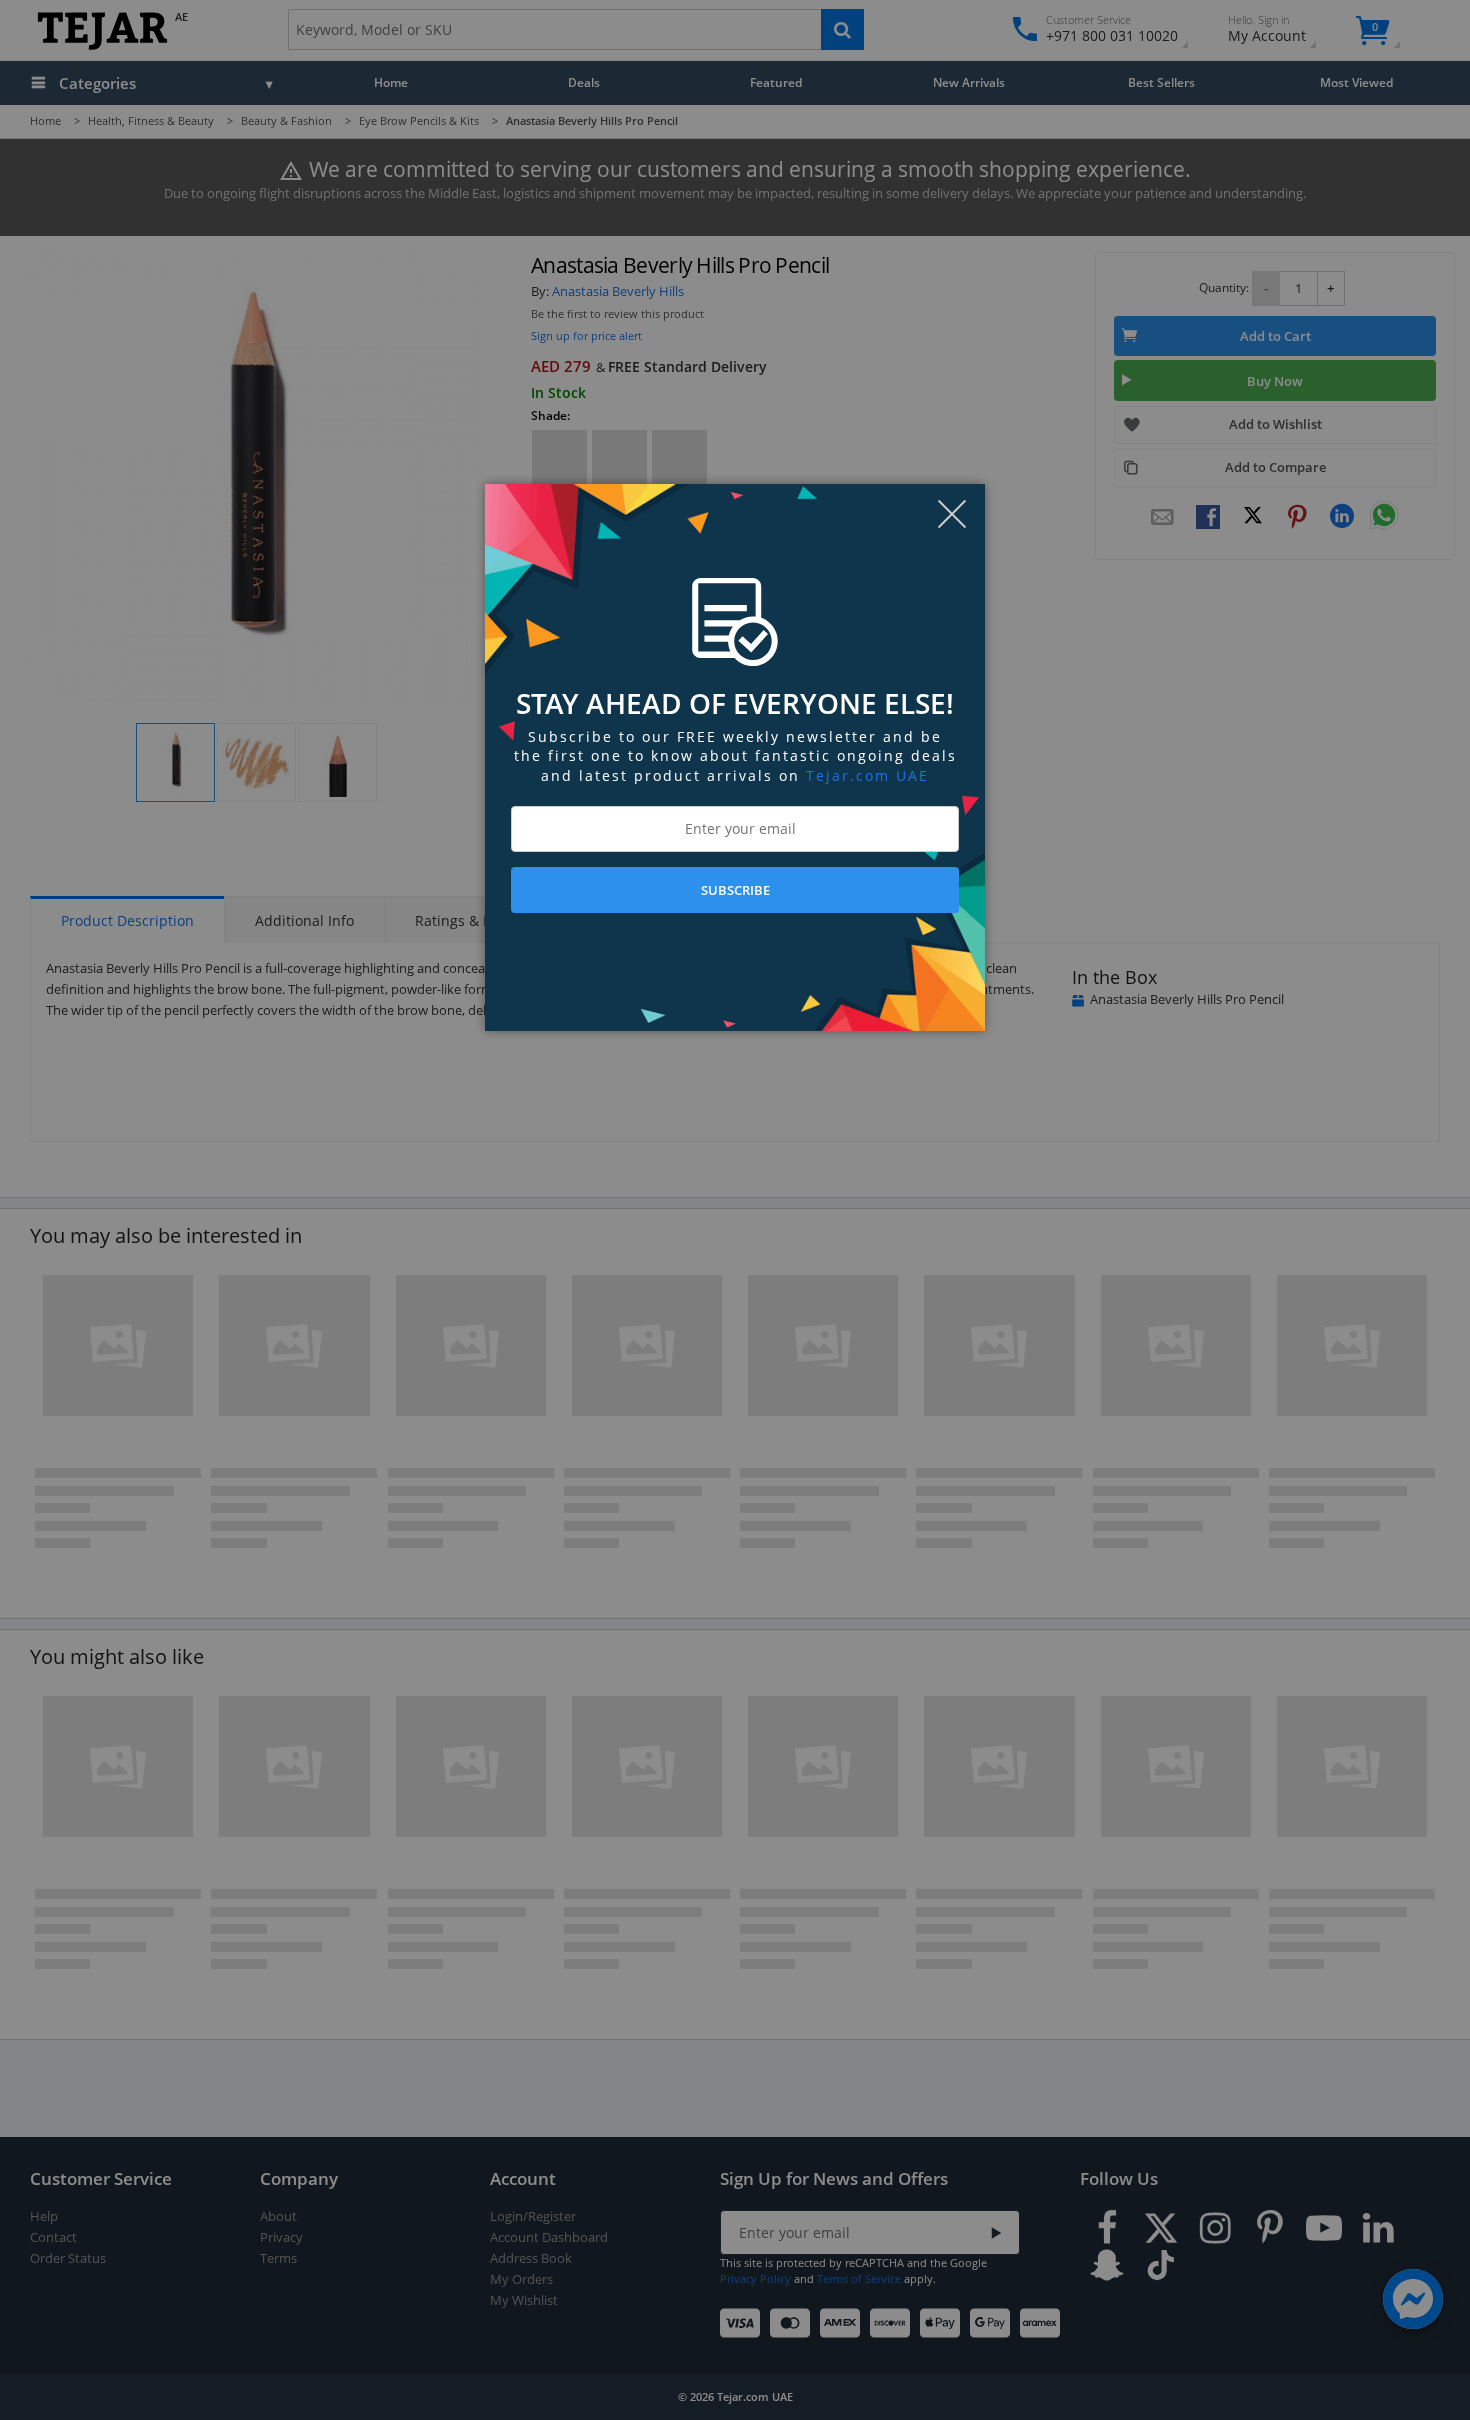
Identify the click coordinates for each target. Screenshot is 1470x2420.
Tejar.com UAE (867, 775)
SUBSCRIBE (735, 890)
